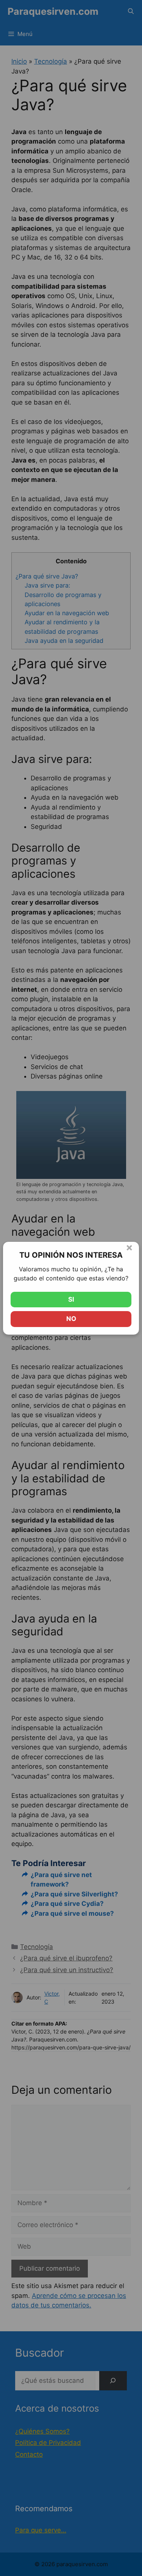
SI (71, 1299)
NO (71, 1319)
